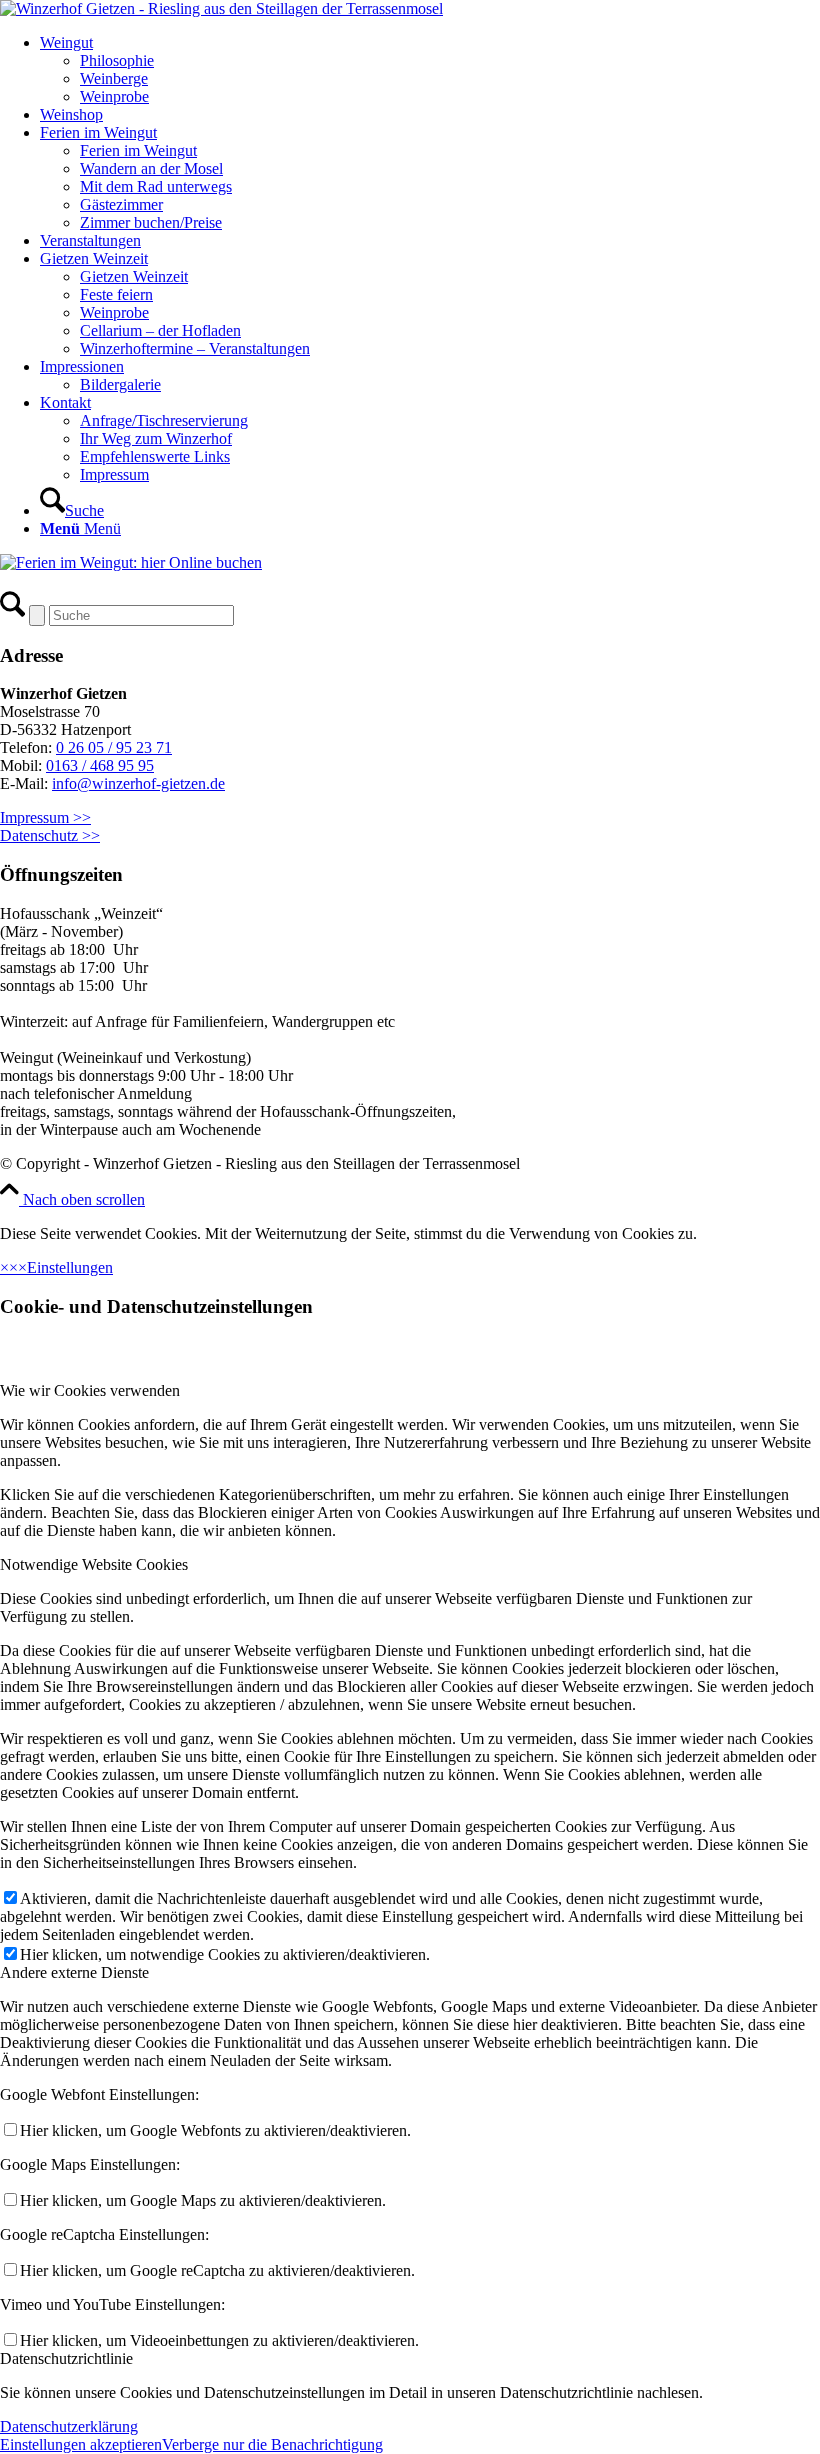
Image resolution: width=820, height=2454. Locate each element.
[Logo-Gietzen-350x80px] (221, 8)
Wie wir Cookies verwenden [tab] (90, 1390)
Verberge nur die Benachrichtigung (272, 2444)
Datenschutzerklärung (69, 2426)
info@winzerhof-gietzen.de (138, 783)
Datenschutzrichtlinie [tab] (66, 2358)
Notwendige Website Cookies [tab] (94, 1564)
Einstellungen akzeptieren (81, 2444)
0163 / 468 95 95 (100, 765)
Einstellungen (70, 1267)
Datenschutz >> (50, 835)
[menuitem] (430, 70)
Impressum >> (45, 817)
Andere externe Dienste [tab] (74, 1972)
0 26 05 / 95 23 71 (114, 747)
